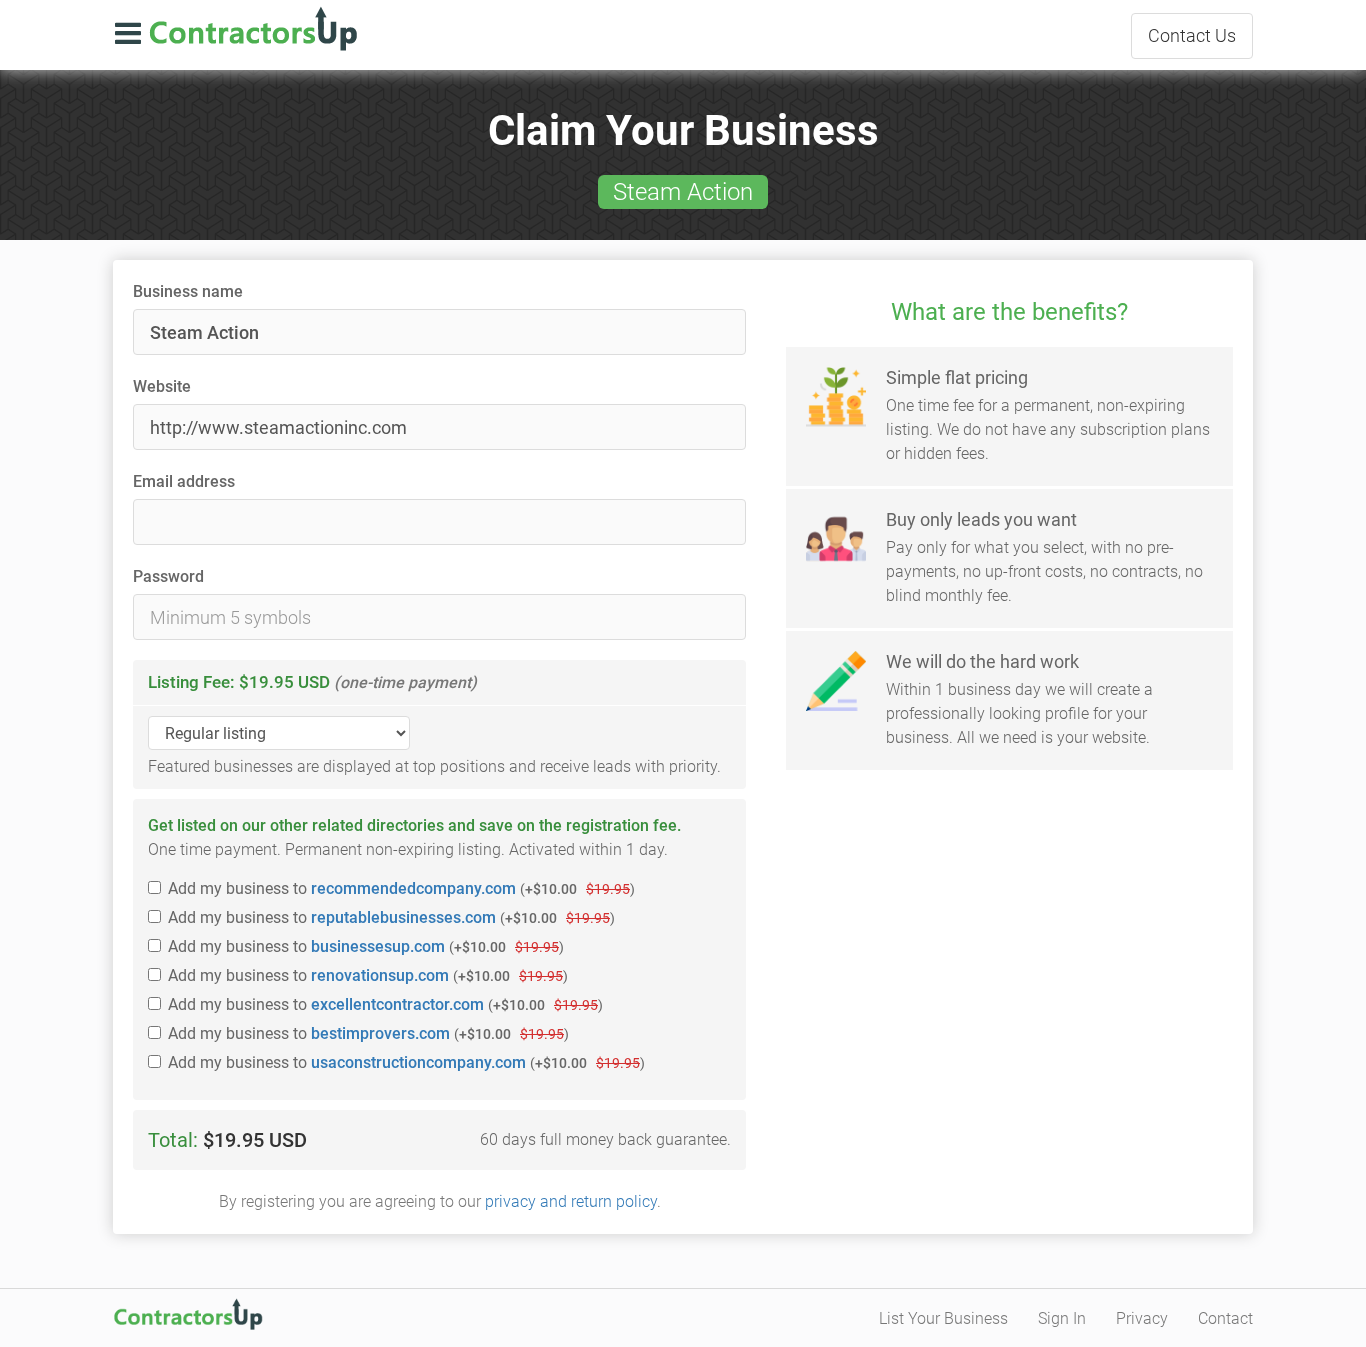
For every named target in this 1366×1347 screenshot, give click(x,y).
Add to (401, 888)
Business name (188, 291)
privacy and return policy (571, 1201)
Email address (184, 481)
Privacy (1142, 1318)
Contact (1192, 35)
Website (162, 386)
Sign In (1062, 1318)
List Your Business (943, 1318)
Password (168, 576)
